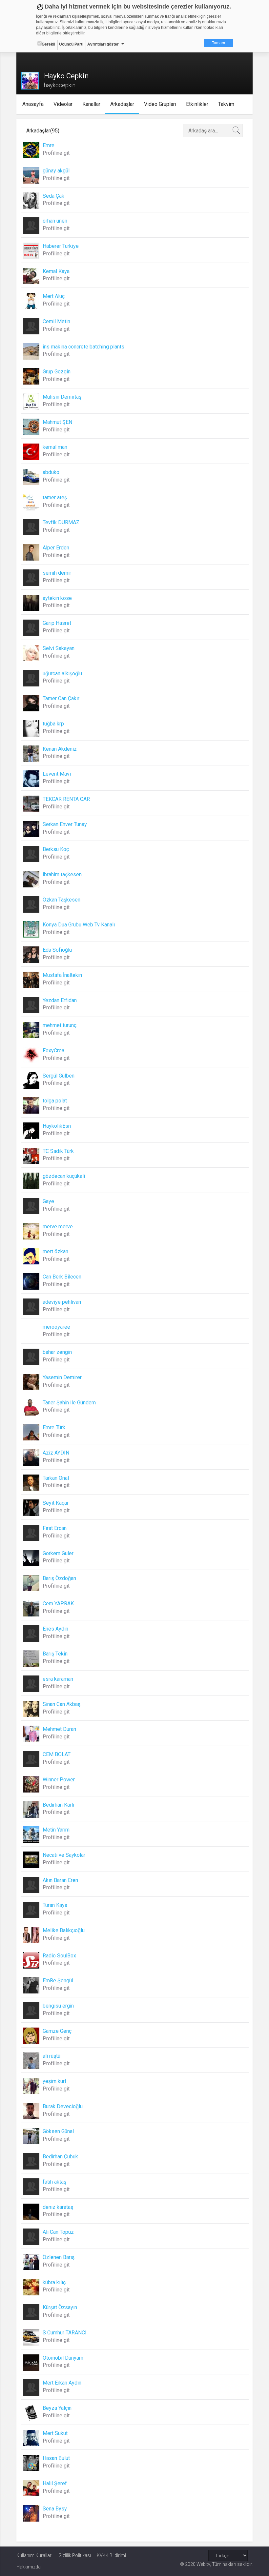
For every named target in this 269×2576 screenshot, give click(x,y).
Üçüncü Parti (71, 44)
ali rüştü (52, 2056)
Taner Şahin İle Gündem (69, 1403)
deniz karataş (58, 2207)
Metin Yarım (56, 1830)
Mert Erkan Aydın (62, 2383)
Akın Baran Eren (60, 1880)
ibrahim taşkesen (62, 874)
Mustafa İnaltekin (62, 975)
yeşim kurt (54, 2081)
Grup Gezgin (57, 372)
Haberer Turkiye (61, 246)
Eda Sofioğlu (57, 950)
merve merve (58, 1227)
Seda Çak (53, 196)
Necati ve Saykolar (64, 1855)
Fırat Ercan (55, 1528)
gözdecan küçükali (64, 1176)
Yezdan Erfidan (60, 1000)
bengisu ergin (58, 2006)
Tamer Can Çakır (61, 698)
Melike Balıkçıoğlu (64, 1930)
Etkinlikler (197, 104)
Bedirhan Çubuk (60, 2157)
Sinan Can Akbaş (62, 1704)
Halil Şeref (55, 2483)
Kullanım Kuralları (34, 2555)
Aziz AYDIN (56, 1453)
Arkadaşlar (122, 104)
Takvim (226, 104)
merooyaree (56, 1327)
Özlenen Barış (59, 2257)
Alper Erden (56, 548)
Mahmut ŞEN (57, 422)
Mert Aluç (54, 296)
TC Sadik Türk (58, 1151)
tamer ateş (55, 497)
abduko (51, 472)
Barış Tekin (55, 1654)
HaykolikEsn (57, 1126)
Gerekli (48, 44)
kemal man (55, 447)
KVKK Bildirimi (111, 2555)
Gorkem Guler (58, 1553)
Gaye (48, 1201)
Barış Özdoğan (59, 1578)
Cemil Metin (56, 321)
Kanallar (91, 104)
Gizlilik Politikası (75, 2555)
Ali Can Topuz (58, 2232)
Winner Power (59, 1780)
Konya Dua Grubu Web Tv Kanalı (79, 925)
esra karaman (58, 1679)
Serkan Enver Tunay (65, 824)
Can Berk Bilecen (62, 1277)
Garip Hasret (57, 623)
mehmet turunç (60, 1025)
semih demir (57, 573)
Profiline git (56, 153)
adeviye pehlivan (62, 1302)
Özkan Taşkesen (62, 900)
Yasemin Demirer (62, 1377)
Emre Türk (54, 1427)
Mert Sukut (55, 2433)
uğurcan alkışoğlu (62, 674)
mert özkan (55, 1251)
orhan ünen (55, 221)
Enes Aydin (55, 1629)
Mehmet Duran (59, 1729)
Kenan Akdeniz (60, 749)
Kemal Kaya (56, 271)
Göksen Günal (58, 2131)
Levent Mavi (57, 774)
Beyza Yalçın (57, 2408)
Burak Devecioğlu (63, 2106)
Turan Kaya (55, 1905)
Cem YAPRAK (58, 1604)
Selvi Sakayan (59, 648)
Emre (49, 145)
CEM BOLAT (57, 1754)
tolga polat (55, 1101)
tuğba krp (53, 724)
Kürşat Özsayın (60, 2307)
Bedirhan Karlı (58, 1805)
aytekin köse (57, 598)
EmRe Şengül (58, 1981)
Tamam (218, 43)
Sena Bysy (55, 2509)
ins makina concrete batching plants (83, 347)
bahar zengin (57, 1352)
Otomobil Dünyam (63, 2358)
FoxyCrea (53, 1050)
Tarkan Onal (56, 1478)
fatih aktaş (54, 2182)
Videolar (63, 104)
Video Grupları (160, 104)
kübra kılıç (54, 2282)
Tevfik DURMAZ (61, 522)
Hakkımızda (29, 2567)
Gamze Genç (57, 2031)
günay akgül (56, 171)
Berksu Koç (56, 849)
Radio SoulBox (59, 1956)
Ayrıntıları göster (103, 44)
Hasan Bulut (56, 2458)
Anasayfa (33, 104)
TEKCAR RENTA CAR (66, 799)
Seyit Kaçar (56, 1503)
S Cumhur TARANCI (65, 2333)
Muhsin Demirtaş (62, 397)
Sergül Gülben (59, 1076)
